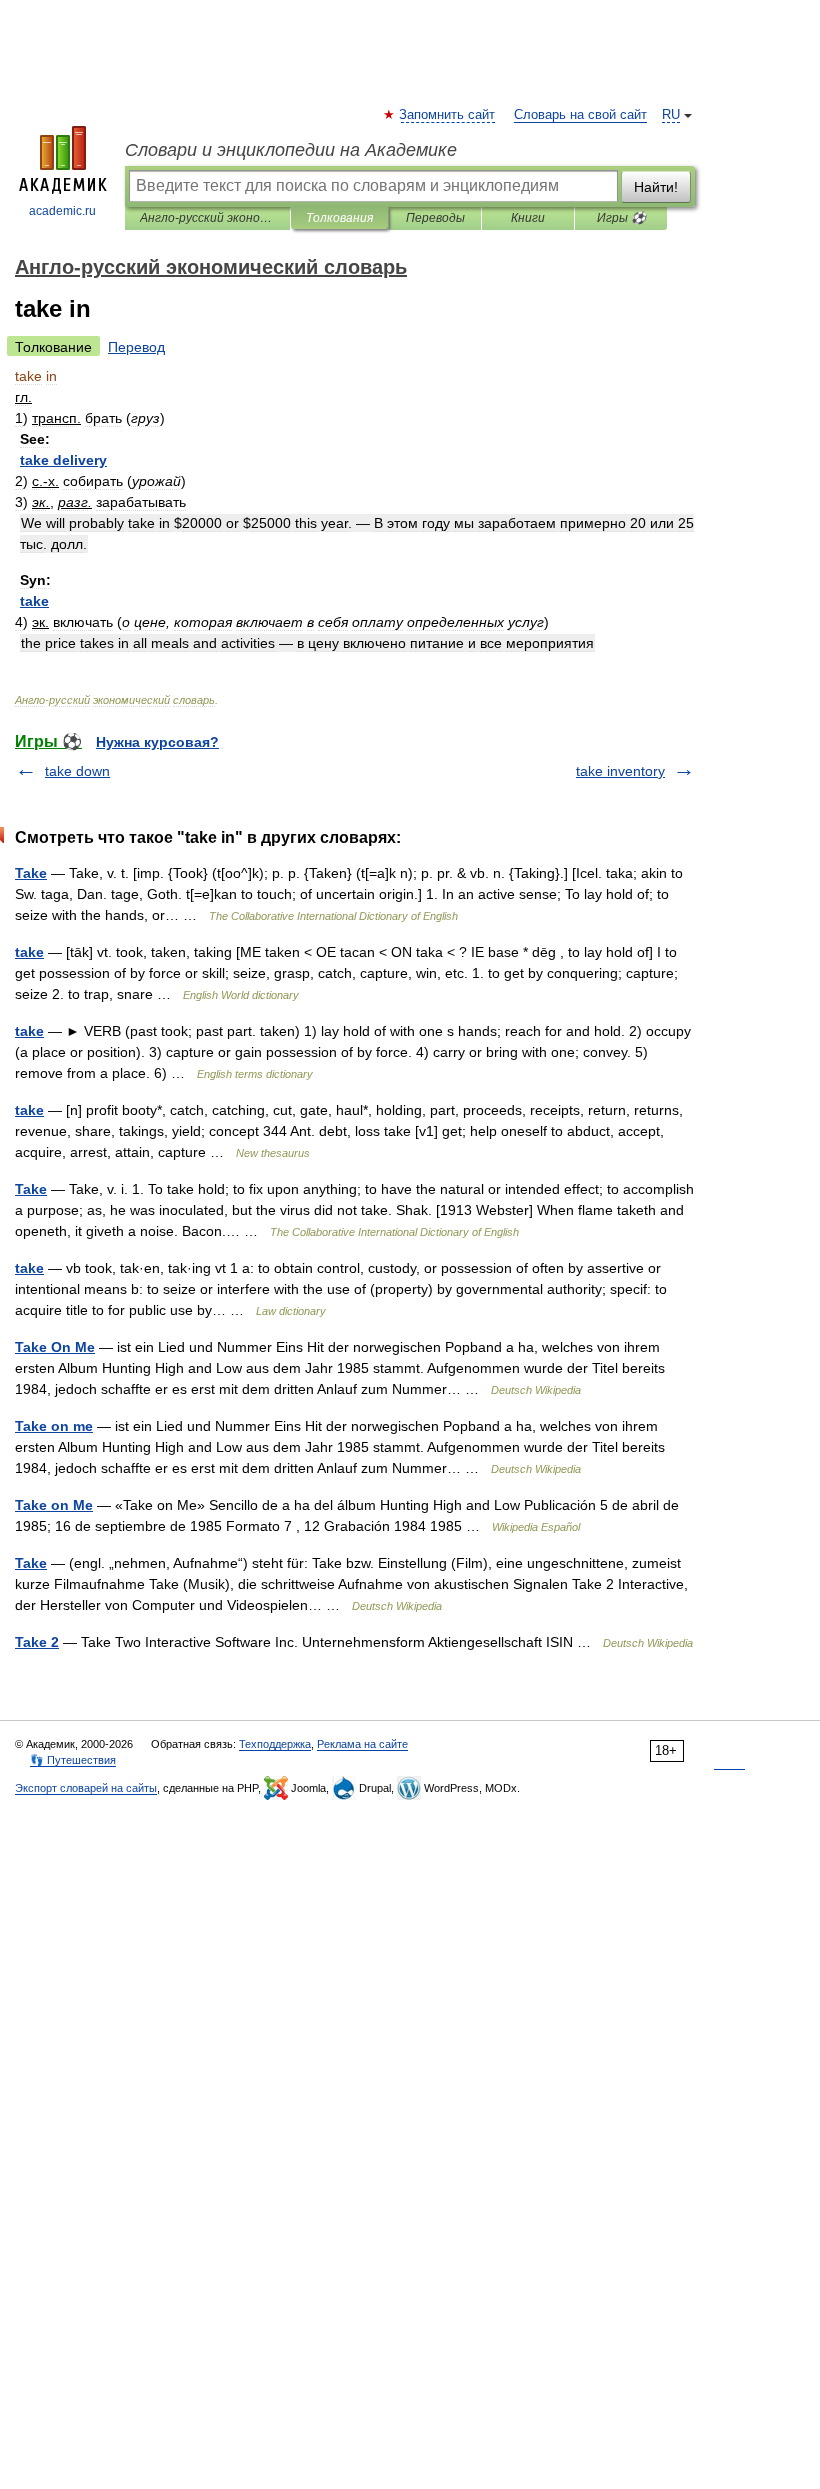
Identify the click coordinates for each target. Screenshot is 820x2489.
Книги (528, 218)
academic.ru (62, 211)
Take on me (54, 1426)
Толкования (339, 218)
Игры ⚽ (621, 218)
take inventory (620, 771)
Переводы (435, 218)
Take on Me (54, 1505)
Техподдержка (275, 1744)
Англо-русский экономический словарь (207, 218)
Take (31, 873)
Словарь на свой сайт (580, 115)
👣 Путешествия (73, 1760)
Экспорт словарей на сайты (86, 1788)
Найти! (656, 187)
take (29, 952)
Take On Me (55, 1347)
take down (77, 771)
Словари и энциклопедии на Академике (291, 150)
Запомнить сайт (448, 115)
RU (671, 115)
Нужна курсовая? (157, 742)
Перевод (136, 347)
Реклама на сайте (362, 1744)
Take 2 (37, 1642)
